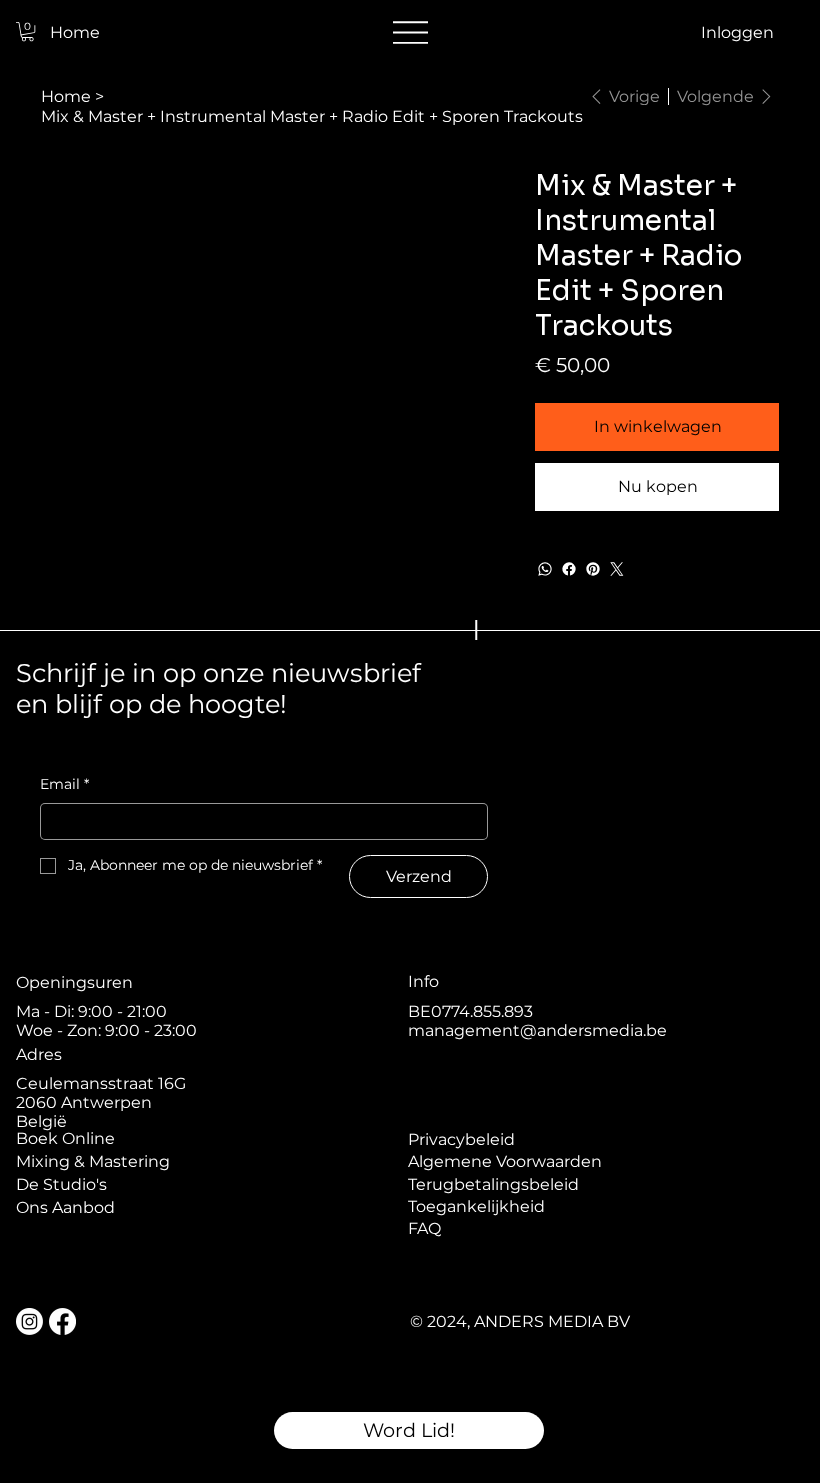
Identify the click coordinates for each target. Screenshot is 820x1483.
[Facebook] (569, 569)
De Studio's (61, 1184)
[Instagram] (29, 1321)
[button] (27, 31)
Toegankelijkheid (476, 1206)
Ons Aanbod (65, 1207)
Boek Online (65, 1138)
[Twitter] (617, 569)
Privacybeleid (461, 1139)
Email (64, 784)
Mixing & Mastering (93, 1161)
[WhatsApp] (545, 569)
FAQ (424, 1228)
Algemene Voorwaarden (505, 1161)
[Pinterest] (593, 569)
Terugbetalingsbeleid (493, 1184)
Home (75, 32)
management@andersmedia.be (537, 1030)
